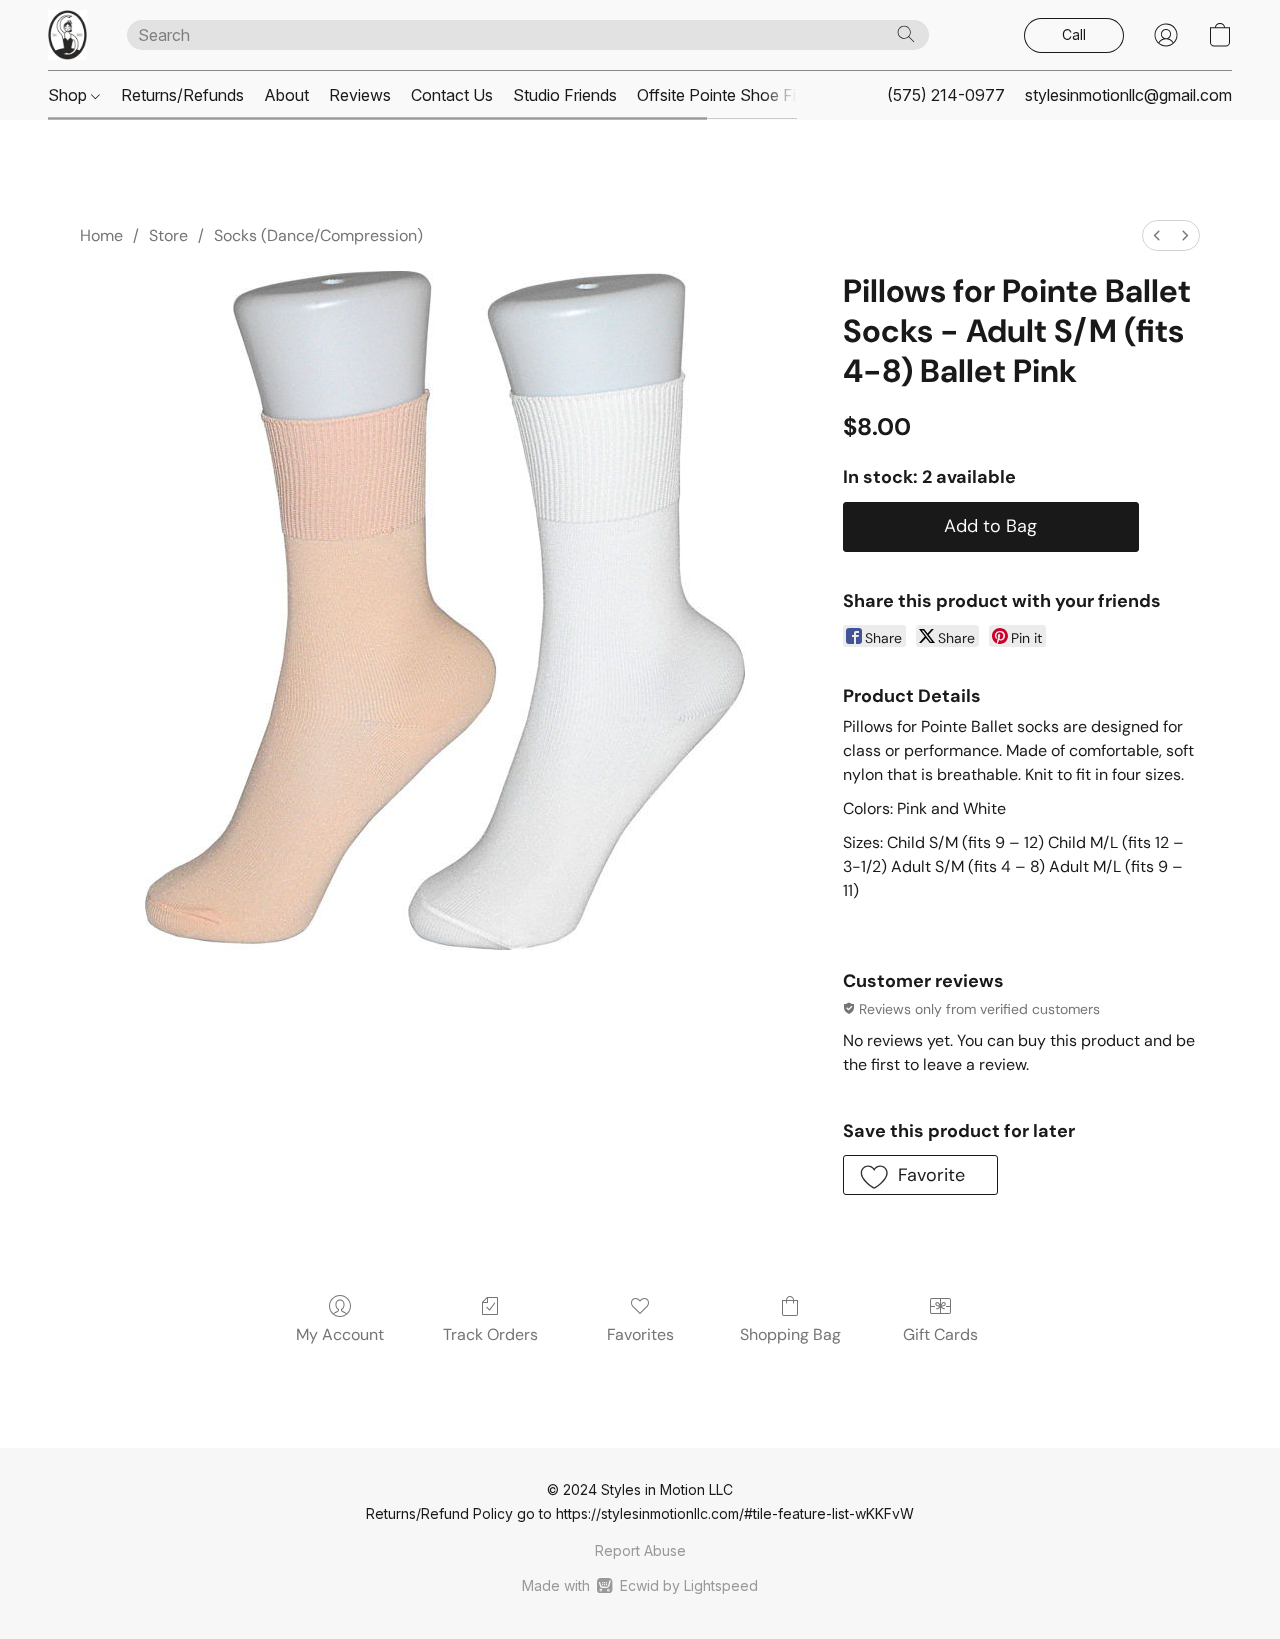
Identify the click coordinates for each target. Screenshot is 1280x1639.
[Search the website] (906, 34)
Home (101, 235)
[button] (67, 35)
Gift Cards (940, 1334)
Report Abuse (640, 1550)
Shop (69, 95)
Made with (639, 1585)
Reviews (360, 95)
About (286, 95)
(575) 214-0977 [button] (946, 95)
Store (168, 235)
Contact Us (452, 95)
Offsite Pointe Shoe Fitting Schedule (768, 95)
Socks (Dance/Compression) (318, 235)
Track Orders (490, 1334)
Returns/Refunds (182, 95)
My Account (340, 1334)
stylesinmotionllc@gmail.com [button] (1128, 95)
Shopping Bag (790, 1334)
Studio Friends (565, 95)
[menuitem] (1157, 235)
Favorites (640, 1334)
